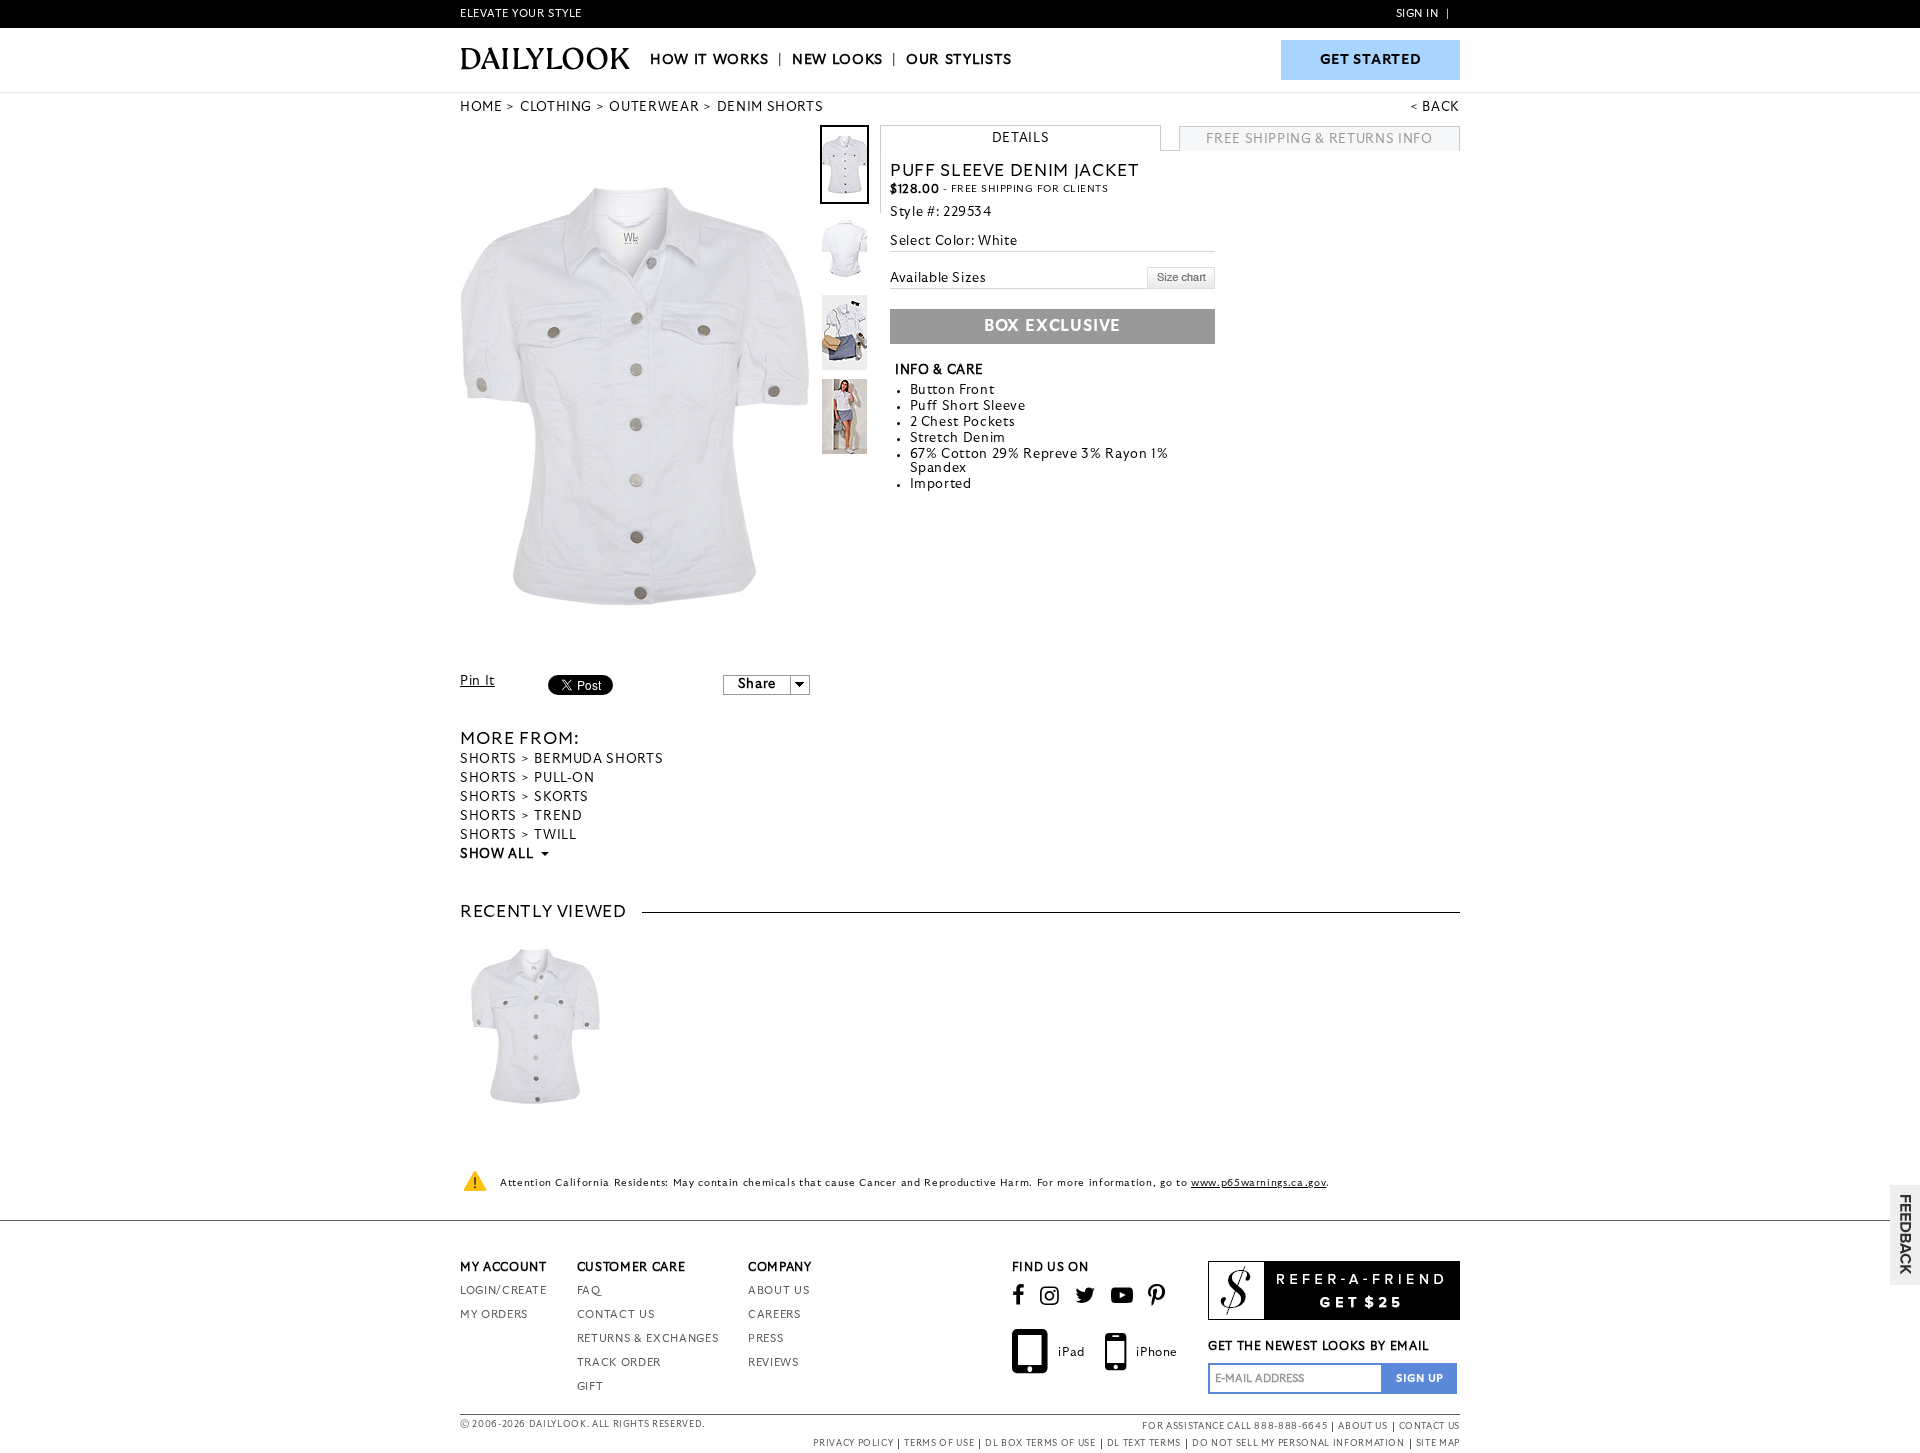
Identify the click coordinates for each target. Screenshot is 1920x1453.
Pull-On (564, 778)
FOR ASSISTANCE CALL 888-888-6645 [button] (1234, 1426)
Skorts (561, 797)
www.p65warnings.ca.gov (1258, 1183)
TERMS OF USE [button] (939, 1443)
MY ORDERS (494, 1314)
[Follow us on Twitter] (1085, 1296)
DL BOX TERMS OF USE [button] (1040, 1443)
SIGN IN (1417, 13)
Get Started (1371, 60)
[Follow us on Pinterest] (1157, 1296)
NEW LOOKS (837, 60)
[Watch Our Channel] (1122, 1296)
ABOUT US (778, 1290)
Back (1441, 107)
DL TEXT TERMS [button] (1144, 1443)
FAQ (589, 1290)
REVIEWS (773, 1362)
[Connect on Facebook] (1019, 1296)
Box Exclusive (1052, 326)
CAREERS (774, 1314)
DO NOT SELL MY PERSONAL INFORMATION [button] (1298, 1443)
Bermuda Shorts (598, 759)
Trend (558, 816)
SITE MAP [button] (1438, 1443)
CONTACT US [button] (1430, 1426)
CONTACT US (616, 1314)
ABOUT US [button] (1362, 1426)
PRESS (765, 1338)
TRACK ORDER (619, 1362)
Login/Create (503, 1290)
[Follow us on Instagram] (1050, 1296)
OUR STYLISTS (959, 60)
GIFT (590, 1386)
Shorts (488, 759)
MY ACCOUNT (503, 1267)
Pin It (477, 681)
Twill (555, 835)
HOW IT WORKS (709, 60)
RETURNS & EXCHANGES (647, 1338)
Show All (498, 854)
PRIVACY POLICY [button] (853, 1443)
